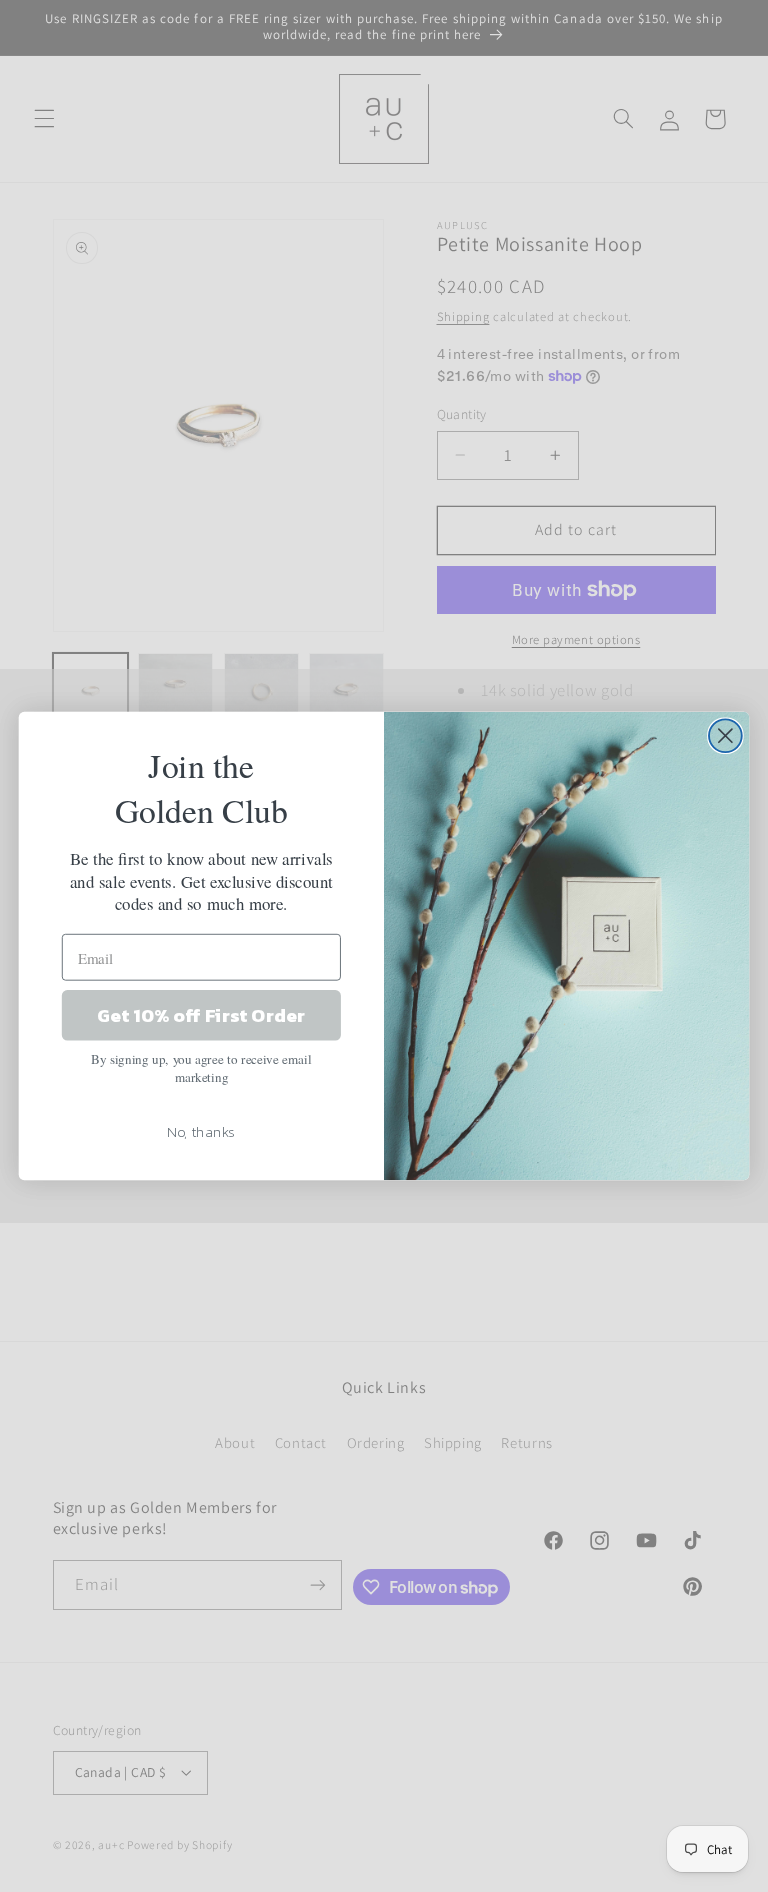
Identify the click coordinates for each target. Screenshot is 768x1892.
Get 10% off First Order (201, 1015)
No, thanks (201, 1131)
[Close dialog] (725, 735)
